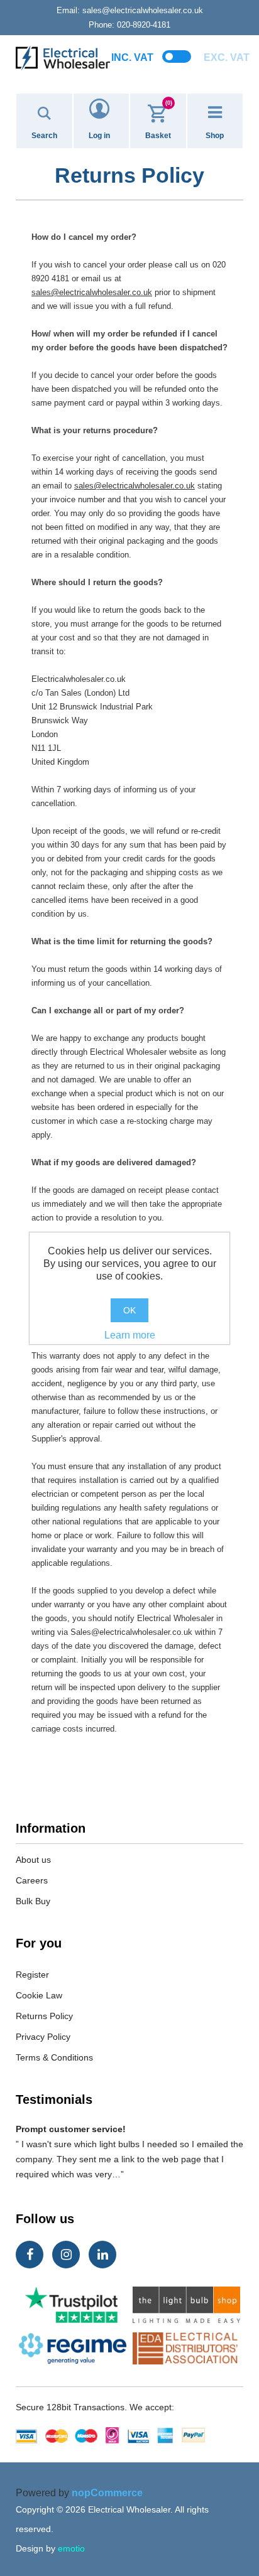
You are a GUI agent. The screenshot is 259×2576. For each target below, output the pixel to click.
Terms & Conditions (54, 2057)
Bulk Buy (33, 1901)
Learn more (130, 1335)
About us (33, 1860)
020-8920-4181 (129, 25)
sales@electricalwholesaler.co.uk (130, 10)
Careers (32, 1880)
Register (32, 1975)
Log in (99, 136)
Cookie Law (39, 1995)
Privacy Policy (43, 2037)
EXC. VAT (227, 57)
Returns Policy (44, 2016)
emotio (71, 2548)
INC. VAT (132, 57)
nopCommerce (107, 2493)
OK (129, 1310)
